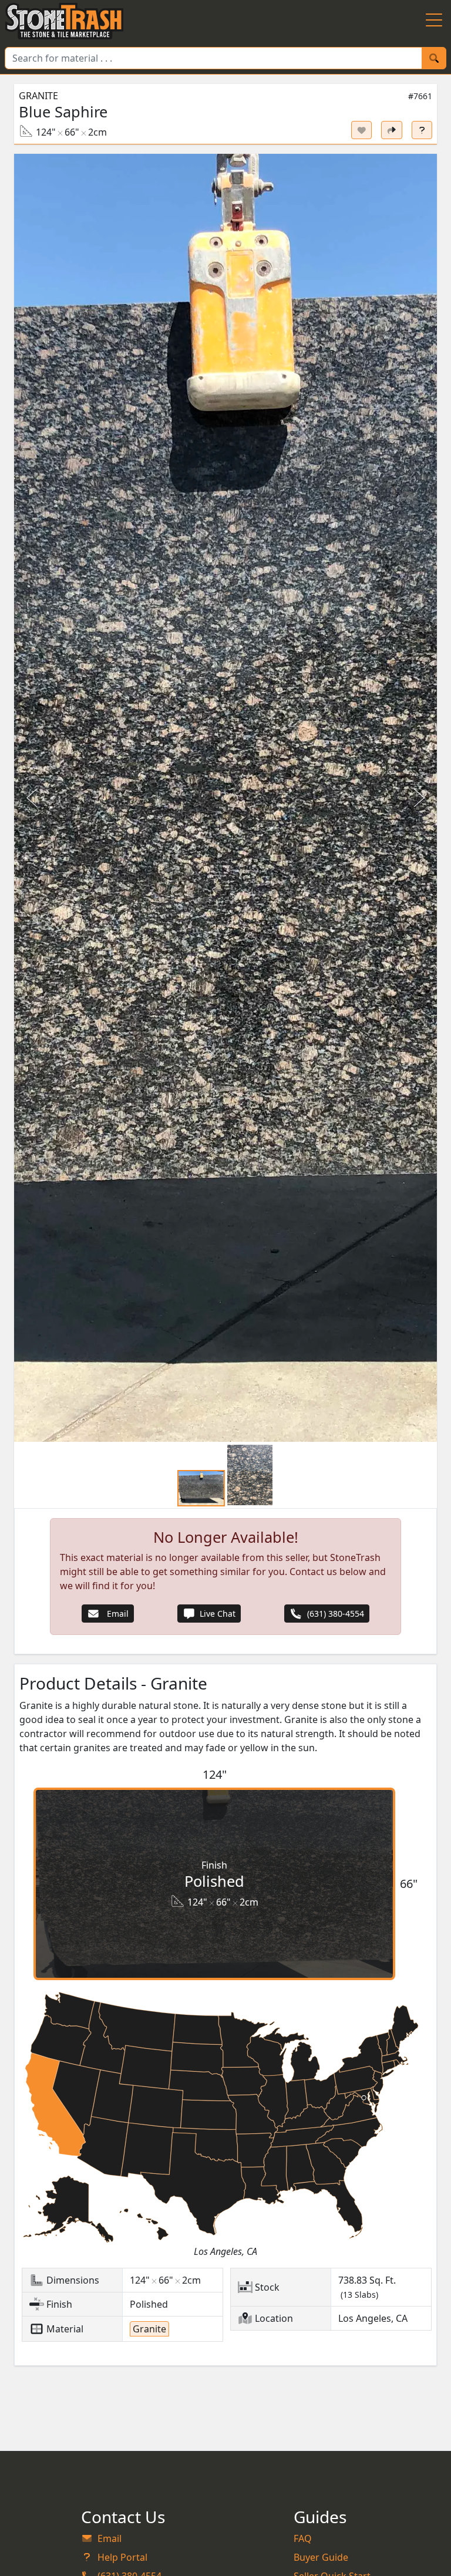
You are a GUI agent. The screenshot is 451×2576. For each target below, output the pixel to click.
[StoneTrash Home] (64, 21)
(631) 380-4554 (336, 1614)
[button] (225, 798)
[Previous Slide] (33, 798)
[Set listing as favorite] (362, 130)
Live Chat (218, 1614)
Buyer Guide (321, 2557)
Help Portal (122, 2557)
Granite (38, 96)
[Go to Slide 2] (250, 1475)
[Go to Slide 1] (201, 1488)
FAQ (303, 2538)
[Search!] (434, 58)
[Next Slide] (418, 798)
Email (117, 1614)
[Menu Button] (434, 21)
